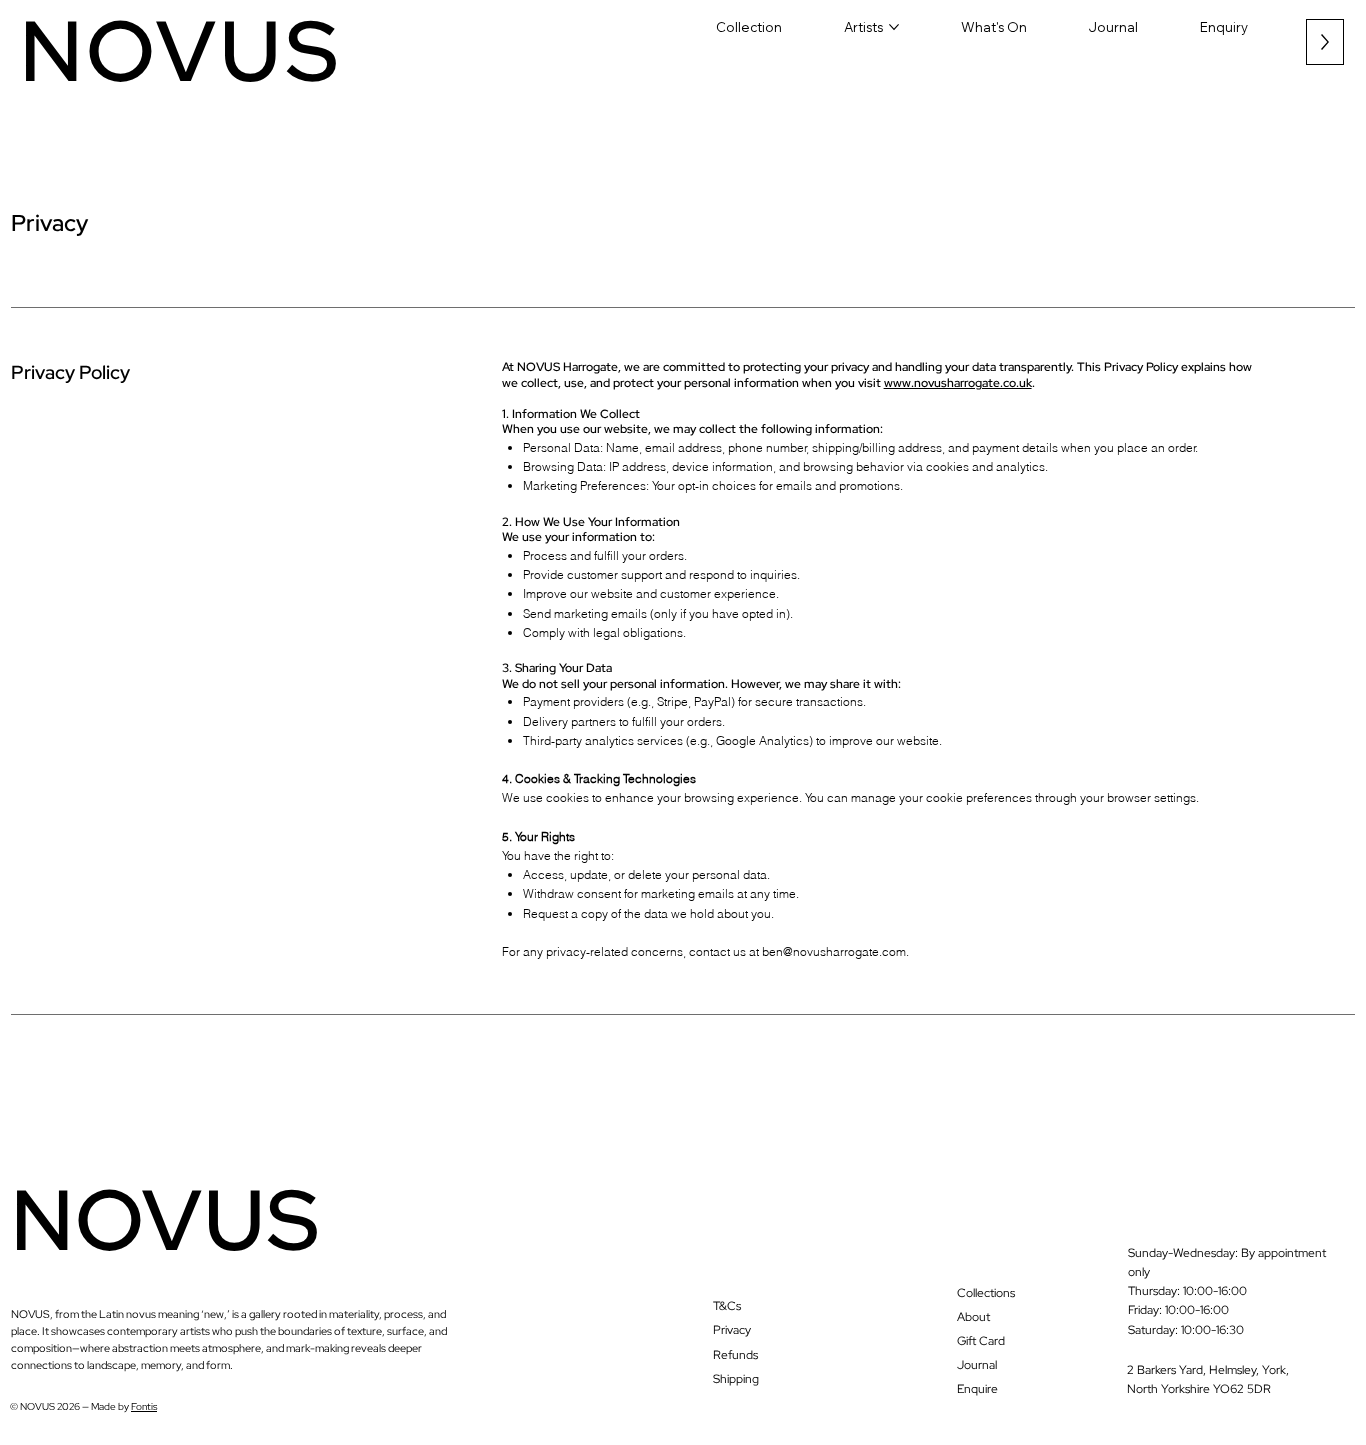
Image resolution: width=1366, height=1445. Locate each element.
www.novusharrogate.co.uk (958, 383)
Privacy (732, 1330)
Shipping (736, 1379)
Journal (977, 1365)
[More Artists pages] (894, 27)
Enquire (977, 1389)
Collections (986, 1293)
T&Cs (727, 1306)
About (973, 1317)
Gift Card (981, 1341)
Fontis (144, 1406)
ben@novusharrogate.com (834, 951)
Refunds (735, 1355)
